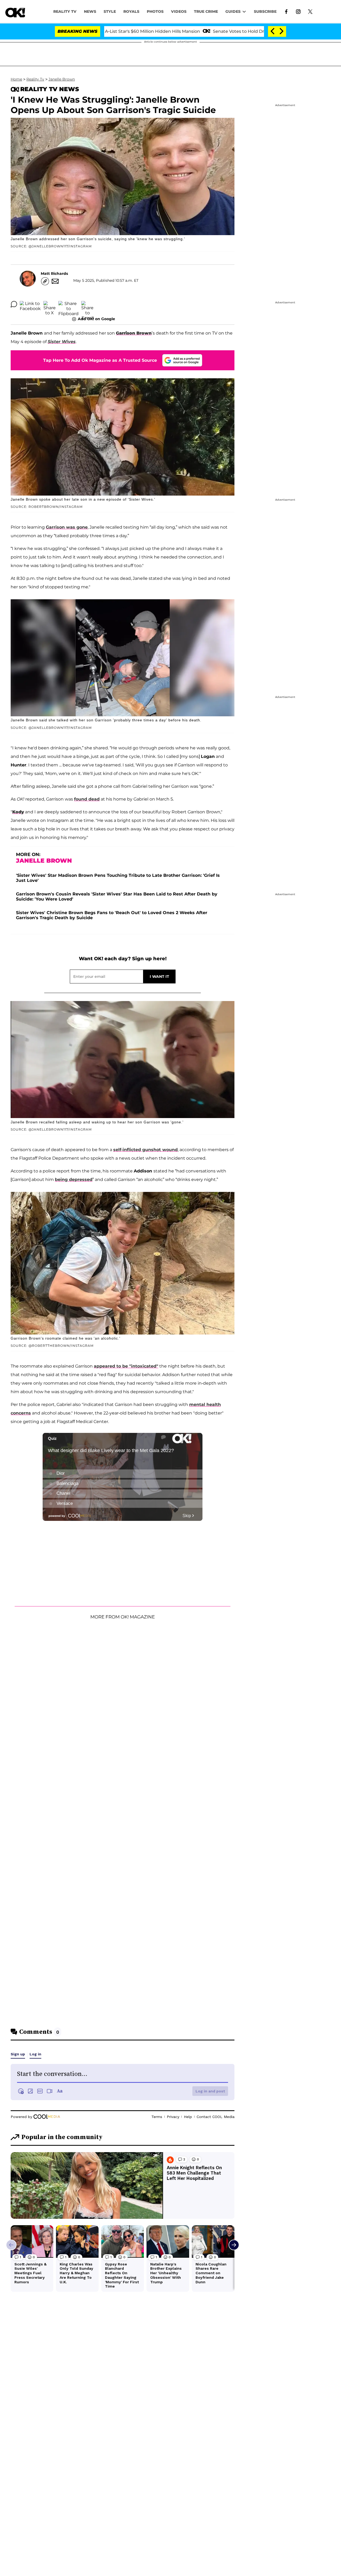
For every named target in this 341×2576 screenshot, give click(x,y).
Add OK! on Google (96, 319)
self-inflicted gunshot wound (145, 1150)
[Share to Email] (87, 304)
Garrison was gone (67, 527)
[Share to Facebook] (30, 304)
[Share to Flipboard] (68, 304)
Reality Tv (35, 79)
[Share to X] (50, 304)
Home (16, 79)
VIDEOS (179, 11)
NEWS (90, 11)
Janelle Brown (62, 79)
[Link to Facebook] (286, 11)
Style (110, 11)
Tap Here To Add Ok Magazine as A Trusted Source (100, 360)
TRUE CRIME (206, 11)
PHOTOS (155, 11)
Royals (131, 11)
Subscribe (265, 11)
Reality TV (65, 11)
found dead (87, 799)
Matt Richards (54, 274)
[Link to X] (310, 11)
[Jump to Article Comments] (14, 304)
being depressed (74, 1180)
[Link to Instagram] (298, 11)
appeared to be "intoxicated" (126, 1366)
